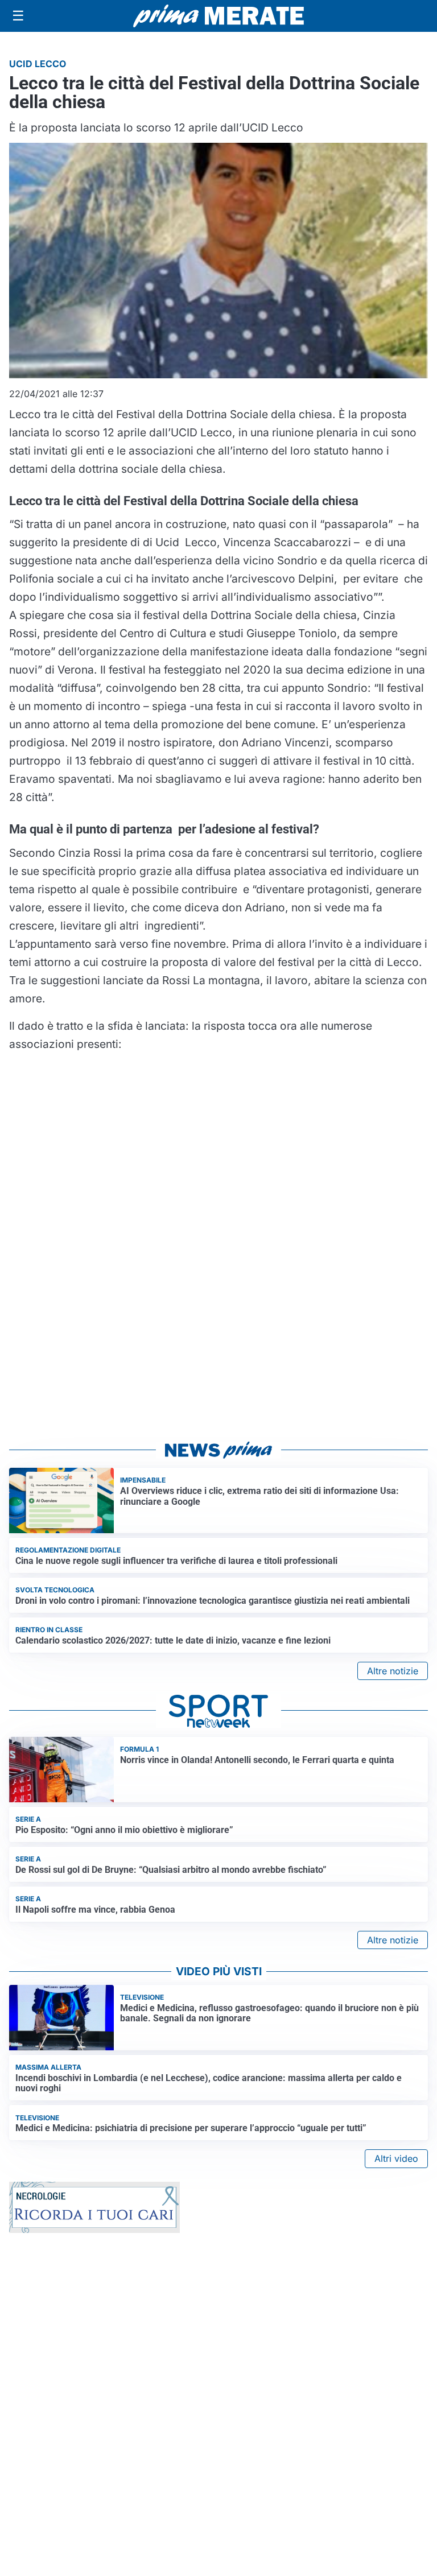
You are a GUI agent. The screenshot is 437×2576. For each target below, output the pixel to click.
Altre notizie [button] (393, 1671)
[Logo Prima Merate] (218, 16)
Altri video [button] (396, 2158)
